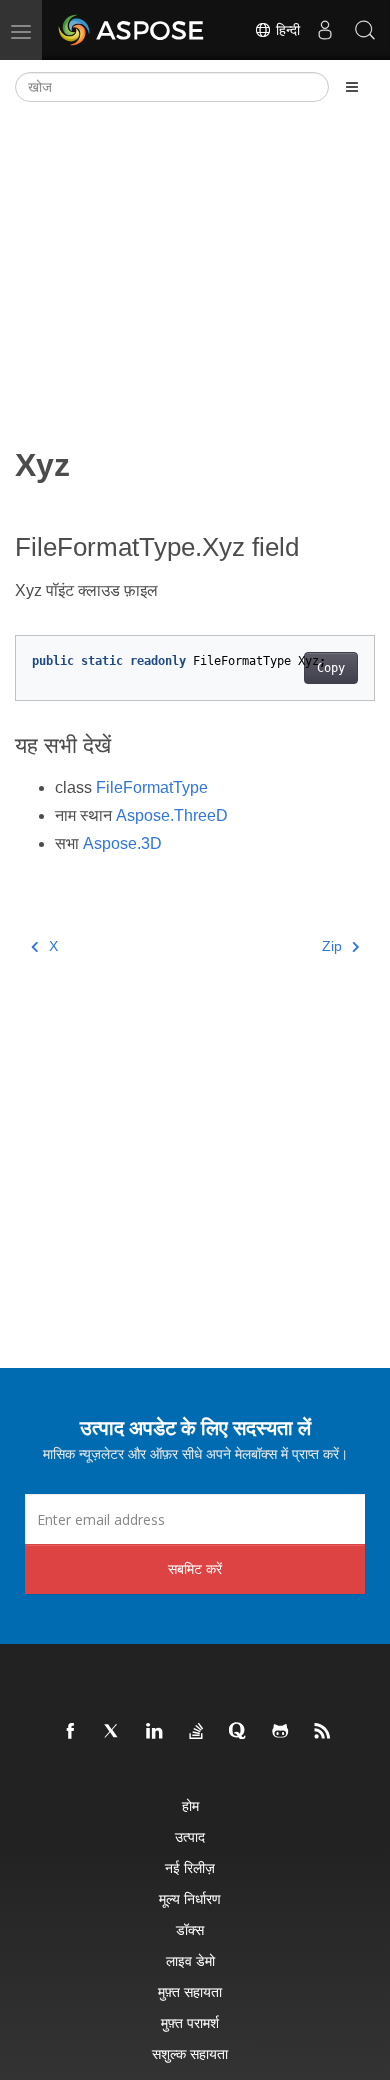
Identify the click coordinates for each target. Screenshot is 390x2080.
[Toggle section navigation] (352, 87)
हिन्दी (286, 30)
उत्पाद (190, 1836)
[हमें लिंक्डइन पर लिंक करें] (155, 1732)
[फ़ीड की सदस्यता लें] (323, 1732)
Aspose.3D (122, 843)
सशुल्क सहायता (190, 2053)
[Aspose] (132, 30)
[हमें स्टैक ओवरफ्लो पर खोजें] (197, 1732)
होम (190, 1805)
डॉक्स (190, 1929)
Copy (331, 668)
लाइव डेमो (190, 1960)
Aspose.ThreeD (172, 815)
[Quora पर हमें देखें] (239, 1732)
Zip (332, 946)
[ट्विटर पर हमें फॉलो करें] (113, 1732)
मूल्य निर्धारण (190, 1898)
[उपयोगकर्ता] (325, 30)
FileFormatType (152, 787)
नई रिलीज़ (190, 1867)
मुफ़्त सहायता (190, 1991)
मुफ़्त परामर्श (190, 2022)
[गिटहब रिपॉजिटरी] (281, 1732)
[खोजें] (365, 30)
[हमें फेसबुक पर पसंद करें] (71, 1732)
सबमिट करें (195, 1568)
